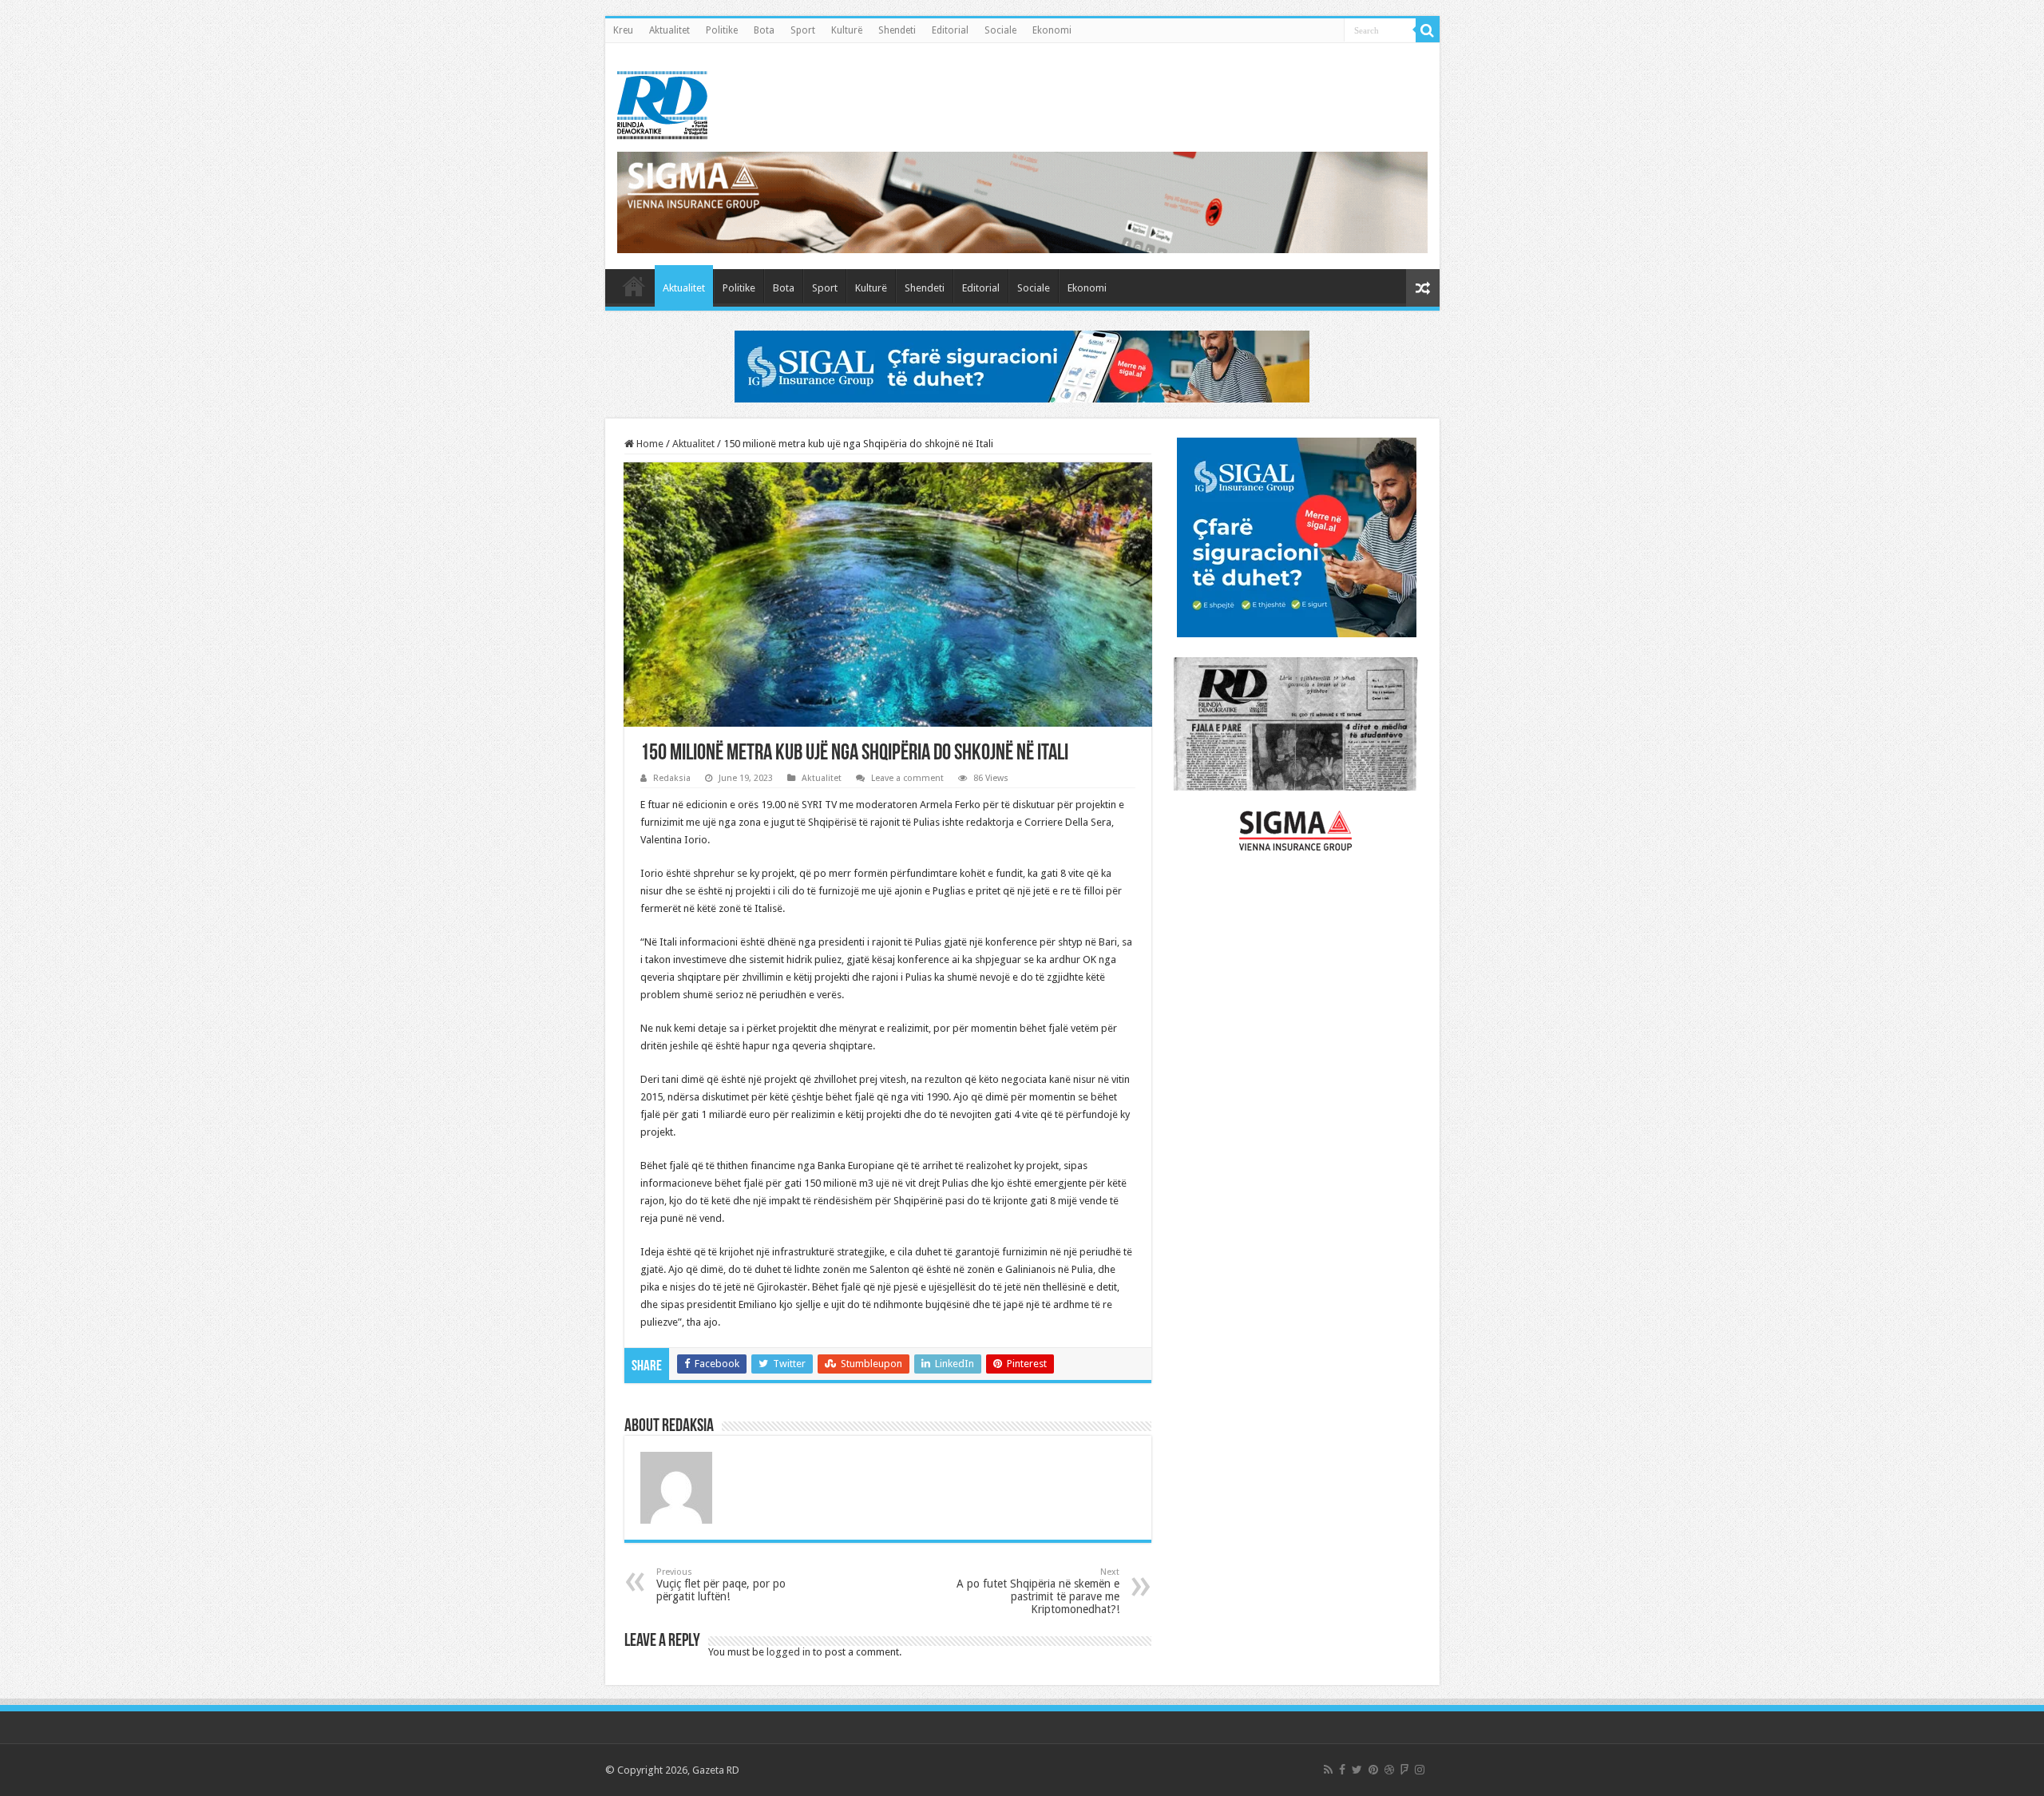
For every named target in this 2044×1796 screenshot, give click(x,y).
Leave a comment (907, 778)
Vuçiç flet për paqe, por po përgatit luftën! (721, 1585)
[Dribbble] (1389, 1770)
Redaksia (672, 778)
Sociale (1000, 30)
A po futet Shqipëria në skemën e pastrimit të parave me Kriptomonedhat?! (1038, 1591)
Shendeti (897, 30)
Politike (722, 30)
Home (649, 444)
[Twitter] (1357, 1770)
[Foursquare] (1404, 1770)
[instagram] (1420, 1770)
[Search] (1428, 30)
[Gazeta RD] (662, 102)
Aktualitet (669, 30)
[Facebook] (1342, 1770)
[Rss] (1328, 1770)
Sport (803, 30)
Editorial (950, 30)
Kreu (623, 30)
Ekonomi (1052, 30)
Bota (764, 30)
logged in (788, 1652)
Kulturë (847, 30)
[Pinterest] (1373, 1770)
